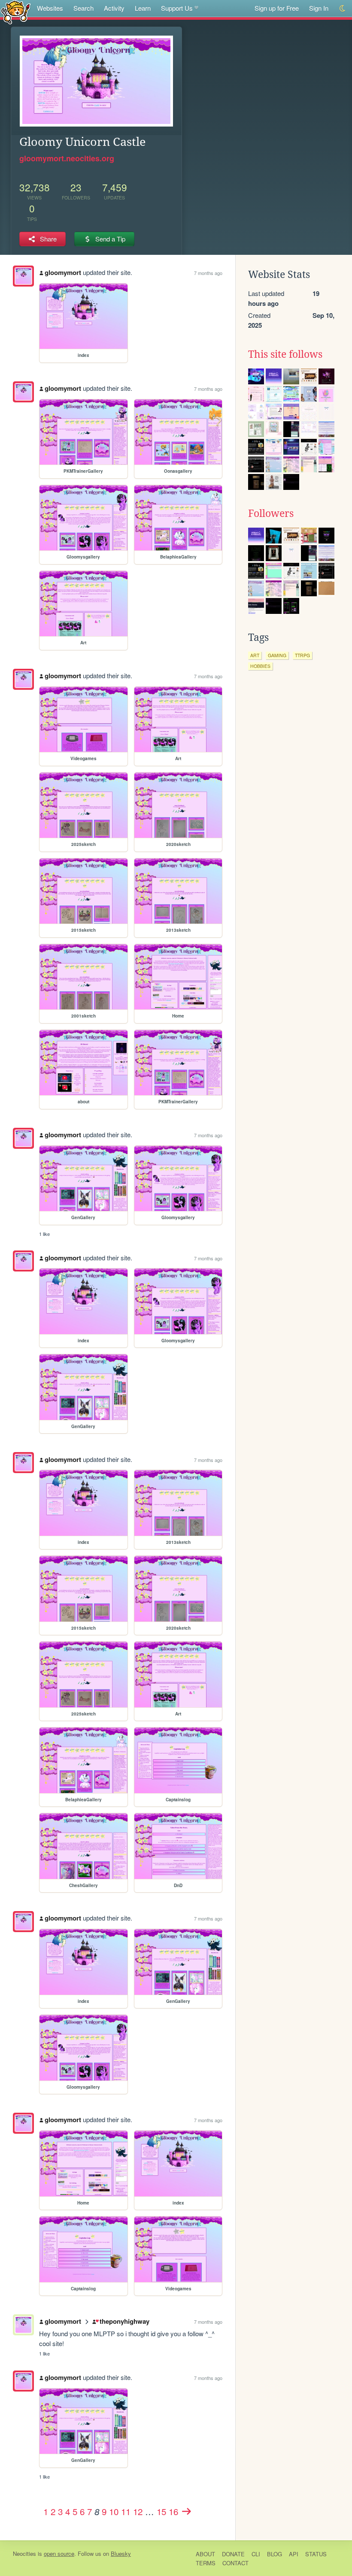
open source (59, 2553)
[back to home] (16, 12)
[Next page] (186, 2511)
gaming (277, 655)
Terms (206, 2563)
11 (126, 2511)
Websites (50, 8)
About (205, 2554)
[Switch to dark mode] (343, 8)
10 (114, 2511)
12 (138, 2511)
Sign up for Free (277, 8)
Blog (275, 2554)
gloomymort (63, 272)
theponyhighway (124, 2321)
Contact (235, 2563)
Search (83, 8)
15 (161, 2511)
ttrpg (302, 655)
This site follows (285, 354)
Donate (233, 2554)
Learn (143, 8)
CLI (256, 2554)
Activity (114, 8)
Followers (271, 513)
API (294, 2554)
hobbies (260, 666)
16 (173, 2511)
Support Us (177, 8)
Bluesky (121, 2553)
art (255, 655)
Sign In (319, 8)
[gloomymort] (23, 276)
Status (316, 2554)
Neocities (24, 2553)
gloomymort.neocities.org (67, 158)
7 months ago (208, 273)
